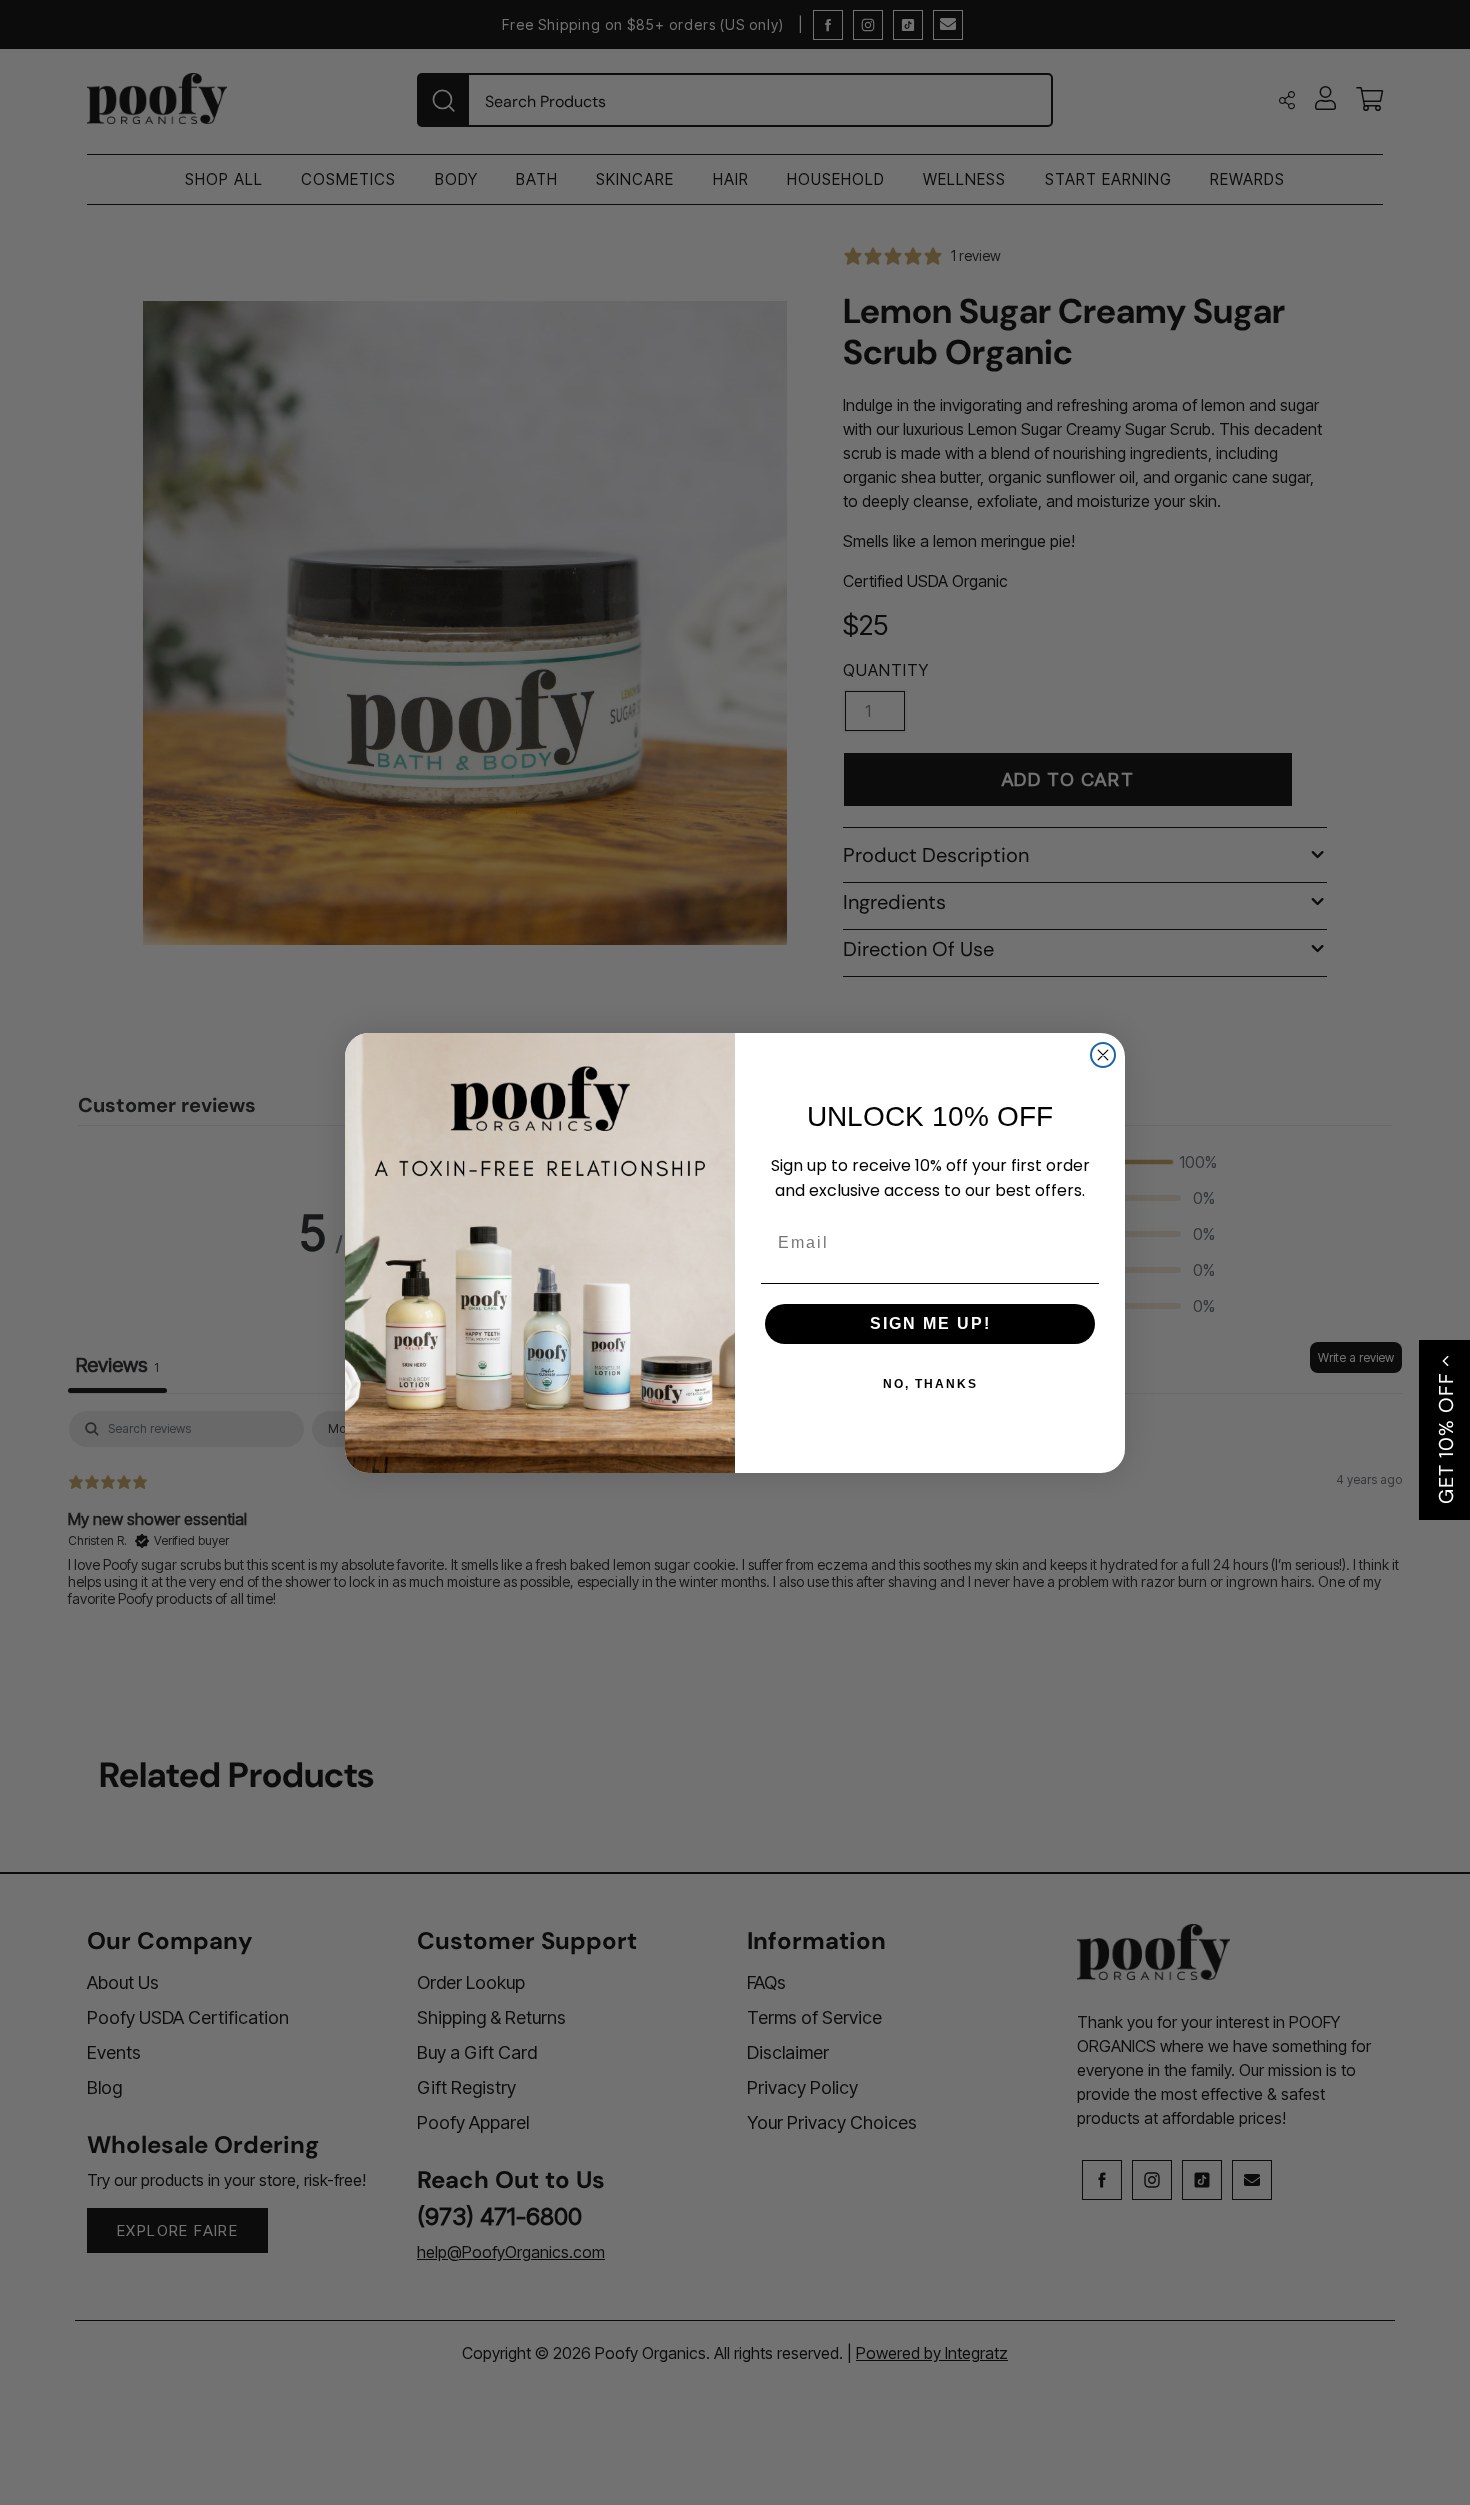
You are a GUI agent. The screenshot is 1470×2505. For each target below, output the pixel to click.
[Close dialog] (1103, 1055)
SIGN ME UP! (930, 1323)
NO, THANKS (930, 1384)
